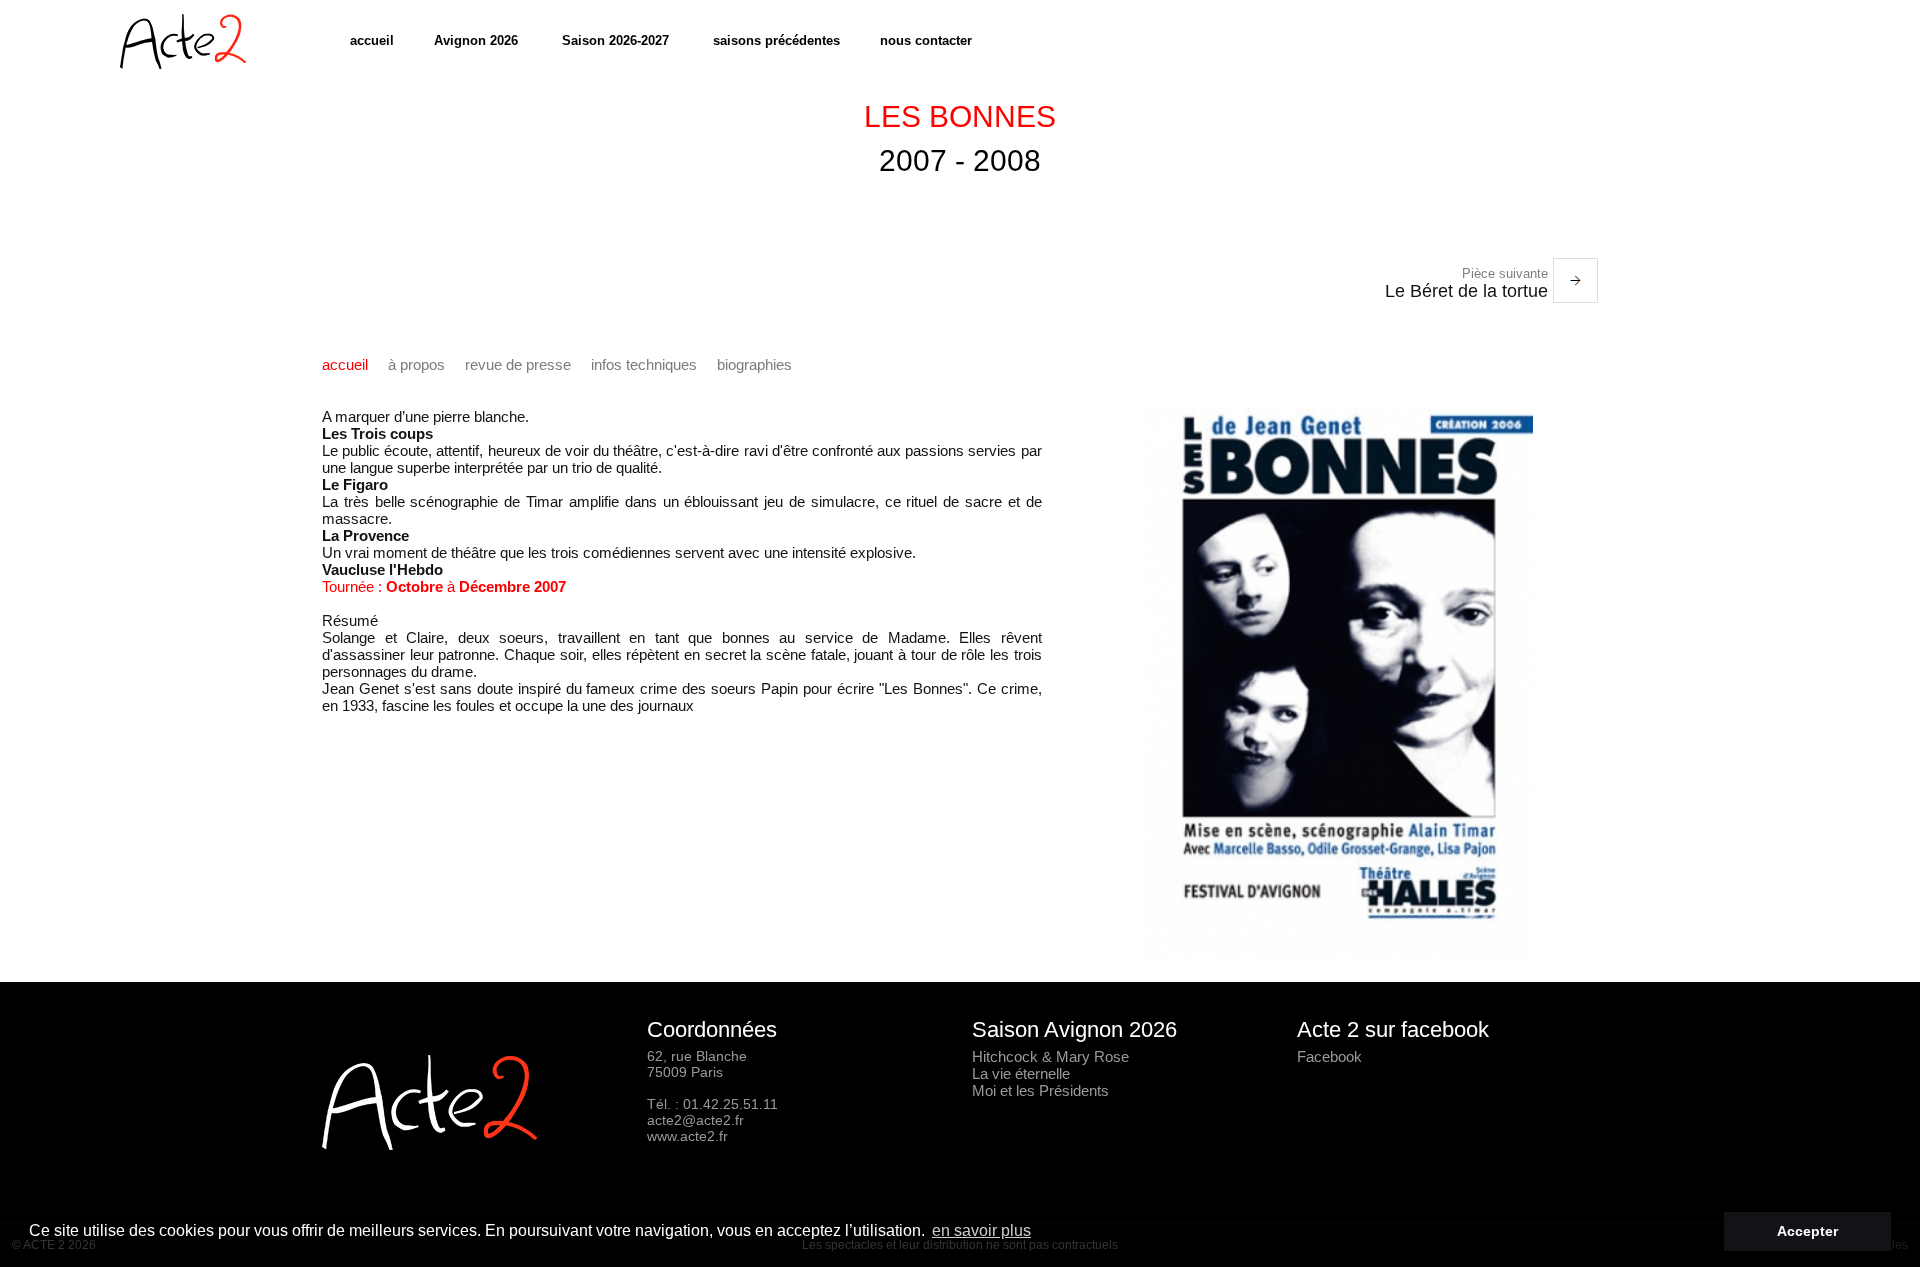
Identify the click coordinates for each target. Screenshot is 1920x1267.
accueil (372, 40)
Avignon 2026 (476, 40)
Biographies (754, 364)
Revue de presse (518, 364)
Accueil (345, 364)
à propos (416, 364)
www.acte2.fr (687, 1136)
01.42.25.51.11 (730, 1104)
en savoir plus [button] (981, 1230)
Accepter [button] (1807, 1231)
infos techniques (644, 364)
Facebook (1329, 1056)
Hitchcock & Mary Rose (1050, 1056)
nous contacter (926, 40)
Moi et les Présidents (1040, 1090)
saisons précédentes (776, 40)
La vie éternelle (1021, 1073)
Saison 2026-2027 (615, 40)
